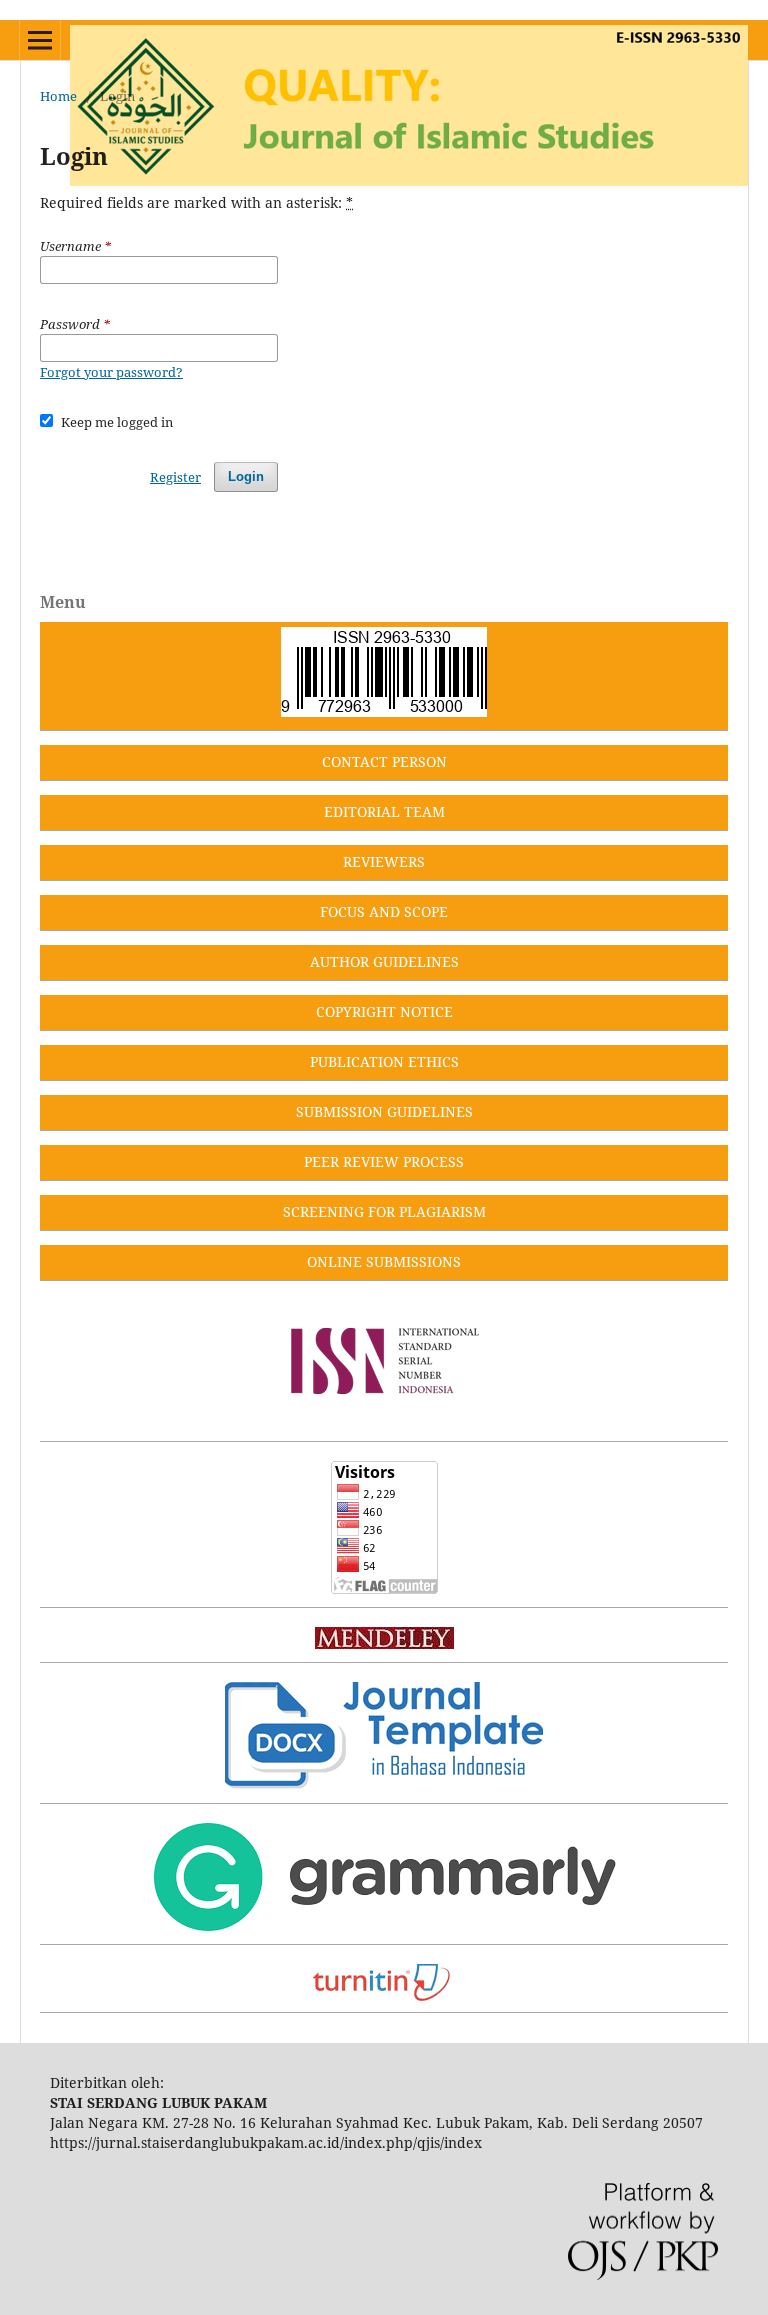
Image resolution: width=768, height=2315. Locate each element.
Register (175, 477)
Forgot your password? (111, 372)
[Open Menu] (40, 40)
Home (58, 96)
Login (246, 476)
